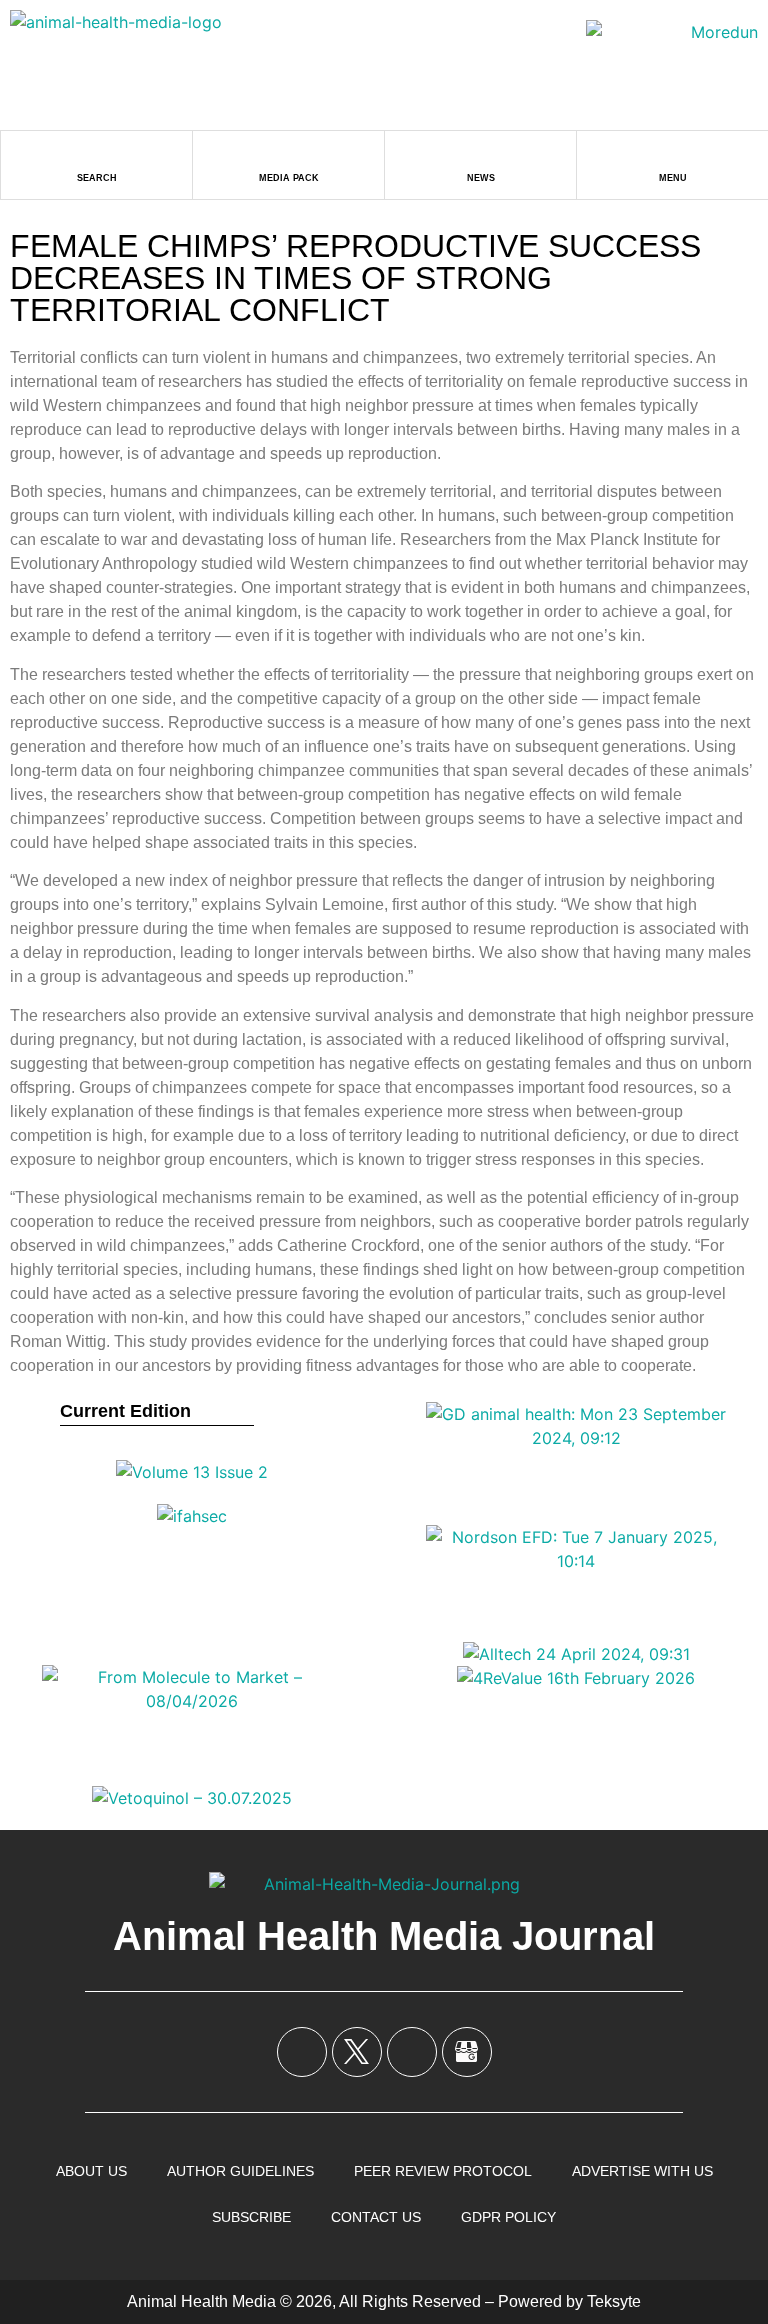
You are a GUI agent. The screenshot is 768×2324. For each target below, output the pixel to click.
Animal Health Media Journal (384, 1936)
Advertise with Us (642, 2171)
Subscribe (251, 2217)
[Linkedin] (412, 2052)
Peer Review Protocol (443, 2171)
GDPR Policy (508, 2217)
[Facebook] (302, 2052)
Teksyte (614, 2301)
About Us (91, 2171)
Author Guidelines (240, 2171)
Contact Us (376, 2217)
